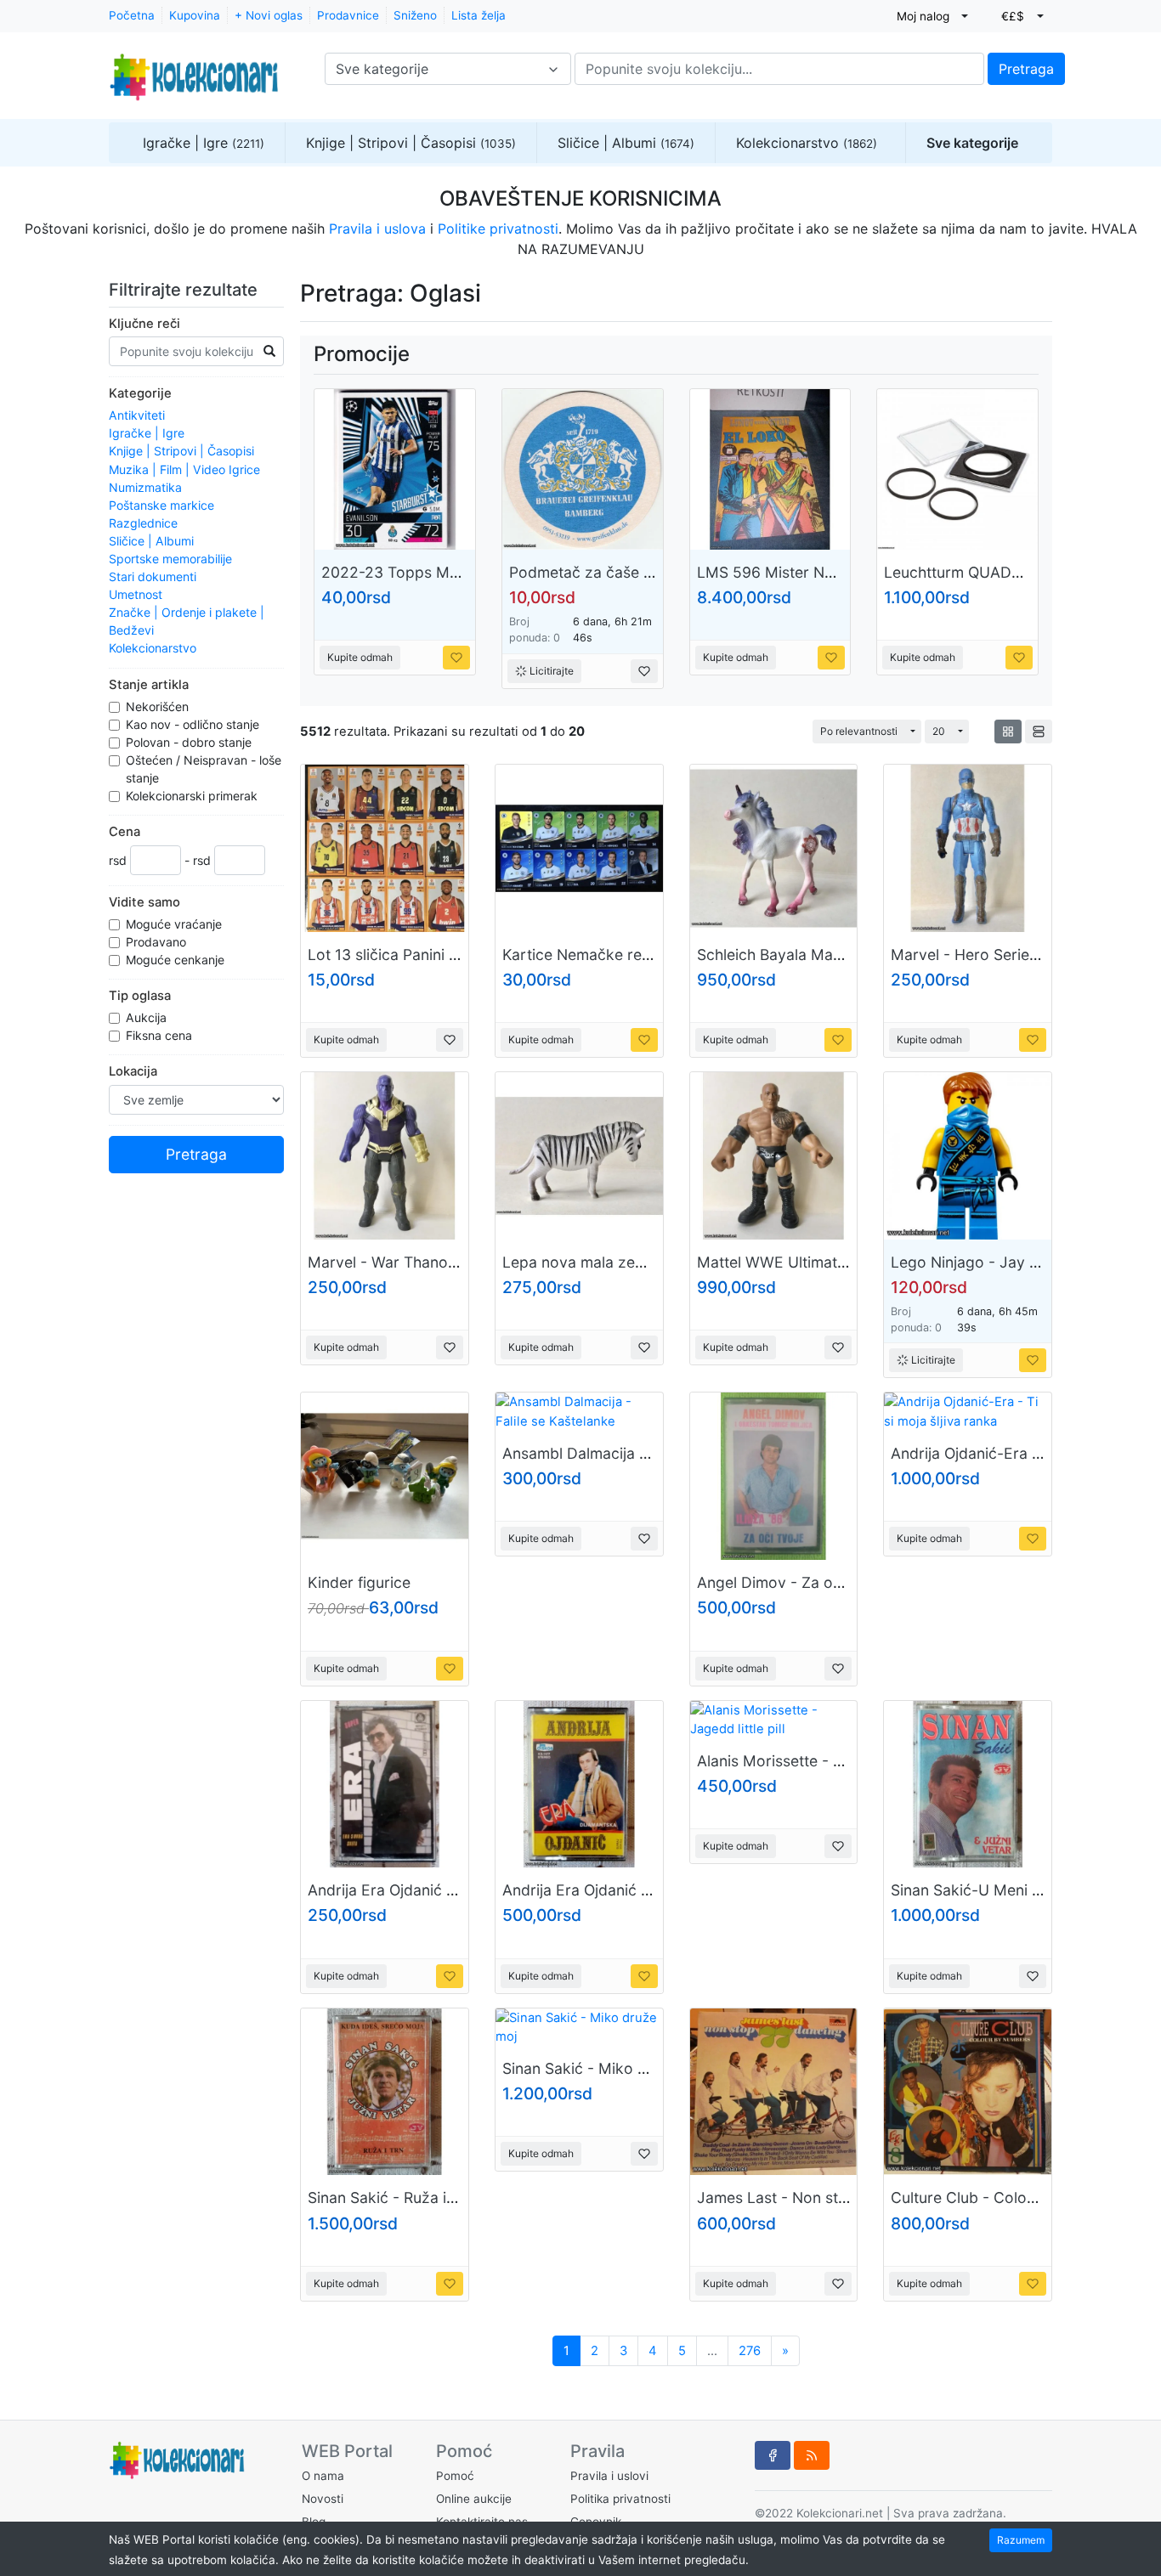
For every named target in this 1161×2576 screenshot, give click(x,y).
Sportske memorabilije (170, 559)
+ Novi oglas (269, 15)
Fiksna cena (161, 1035)
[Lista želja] (456, 658)
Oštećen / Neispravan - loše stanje (204, 769)
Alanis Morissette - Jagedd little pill (820, 1761)
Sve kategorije (972, 143)
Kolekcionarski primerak (193, 796)
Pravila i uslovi (609, 2476)
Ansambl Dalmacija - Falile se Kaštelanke (645, 1453)
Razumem (1021, 2540)
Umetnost (136, 594)
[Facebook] (773, 2455)
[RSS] (812, 2455)
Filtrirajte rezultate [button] (185, 290)
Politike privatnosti (498, 229)
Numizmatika (145, 487)
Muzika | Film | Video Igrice (184, 469)
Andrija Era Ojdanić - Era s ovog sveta (442, 1890)
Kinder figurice (359, 1582)
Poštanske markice (161, 505)
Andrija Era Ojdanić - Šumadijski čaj (627, 1890)
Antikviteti (137, 415)
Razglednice (143, 523)
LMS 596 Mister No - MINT (792, 572)
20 (939, 731)
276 (750, 2351)
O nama (323, 2476)
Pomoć (455, 2476)
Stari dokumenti (153, 576)
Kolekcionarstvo (807, 143)
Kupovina (195, 15)
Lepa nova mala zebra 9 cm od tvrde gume (654, 1262)
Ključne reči (144, 324)
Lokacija (133, 1071)
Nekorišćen (159, 706)
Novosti (323, 2499)
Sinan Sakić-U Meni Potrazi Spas (1006, 1890)
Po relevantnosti (859, 731)
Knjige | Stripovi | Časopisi (411, 143)
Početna (132, 15)
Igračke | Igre (204, 143)
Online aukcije (474, 2499)
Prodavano (158, 942)
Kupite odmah (360, 657)
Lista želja (479, 15)
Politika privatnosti (620, 2499)
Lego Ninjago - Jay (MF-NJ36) (999, 1262)
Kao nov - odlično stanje (194, 724)
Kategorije (140, 393)
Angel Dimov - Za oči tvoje (790, 1582)
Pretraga (1026, 69)
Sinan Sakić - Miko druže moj (605, 2068)
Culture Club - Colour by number (1006, 2198)
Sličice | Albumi (626, 143)
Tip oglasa (140, 996)
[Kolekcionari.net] (194, 69)
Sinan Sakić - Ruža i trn (389, 2198)
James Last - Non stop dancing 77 (818, 2198)
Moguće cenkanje (177, 960)
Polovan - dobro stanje (190, 742)
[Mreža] (1008, 732)
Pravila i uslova (377, 229)
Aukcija (148, 1017)
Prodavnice (348, 15)
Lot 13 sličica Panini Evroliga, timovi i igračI (459, 955)
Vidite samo (144, 902)
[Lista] (1039, 732)
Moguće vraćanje (176, 924)
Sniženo (415, 15)
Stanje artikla (149, 685)
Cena (125, 832)
